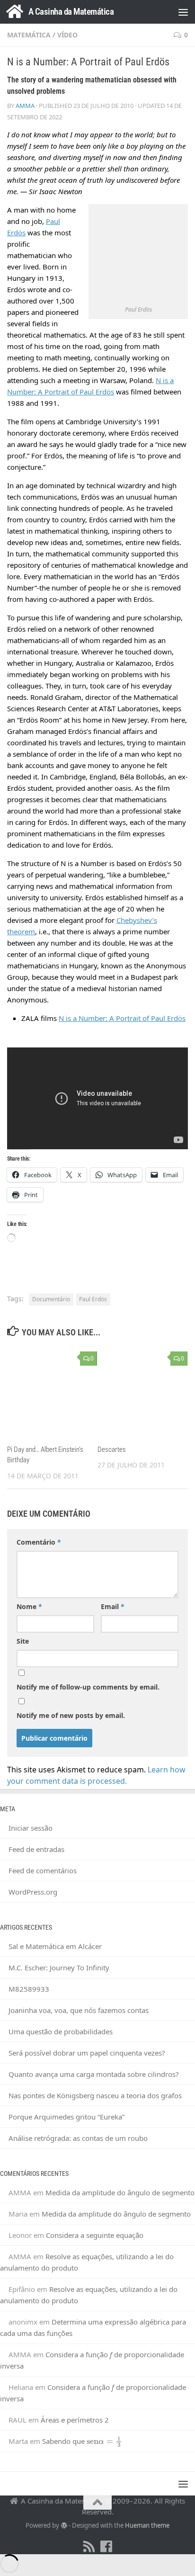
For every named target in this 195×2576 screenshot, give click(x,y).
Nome (29, 1606)
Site (23, 1641)
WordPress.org (33, 1892)
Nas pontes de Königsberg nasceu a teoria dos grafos (95, 2095)
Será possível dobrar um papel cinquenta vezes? (87, 2053)
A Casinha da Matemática (71, 12)
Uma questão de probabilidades (61, 2031)
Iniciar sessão (31, 1828)
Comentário (39, 1542)
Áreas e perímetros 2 (75, 2420)
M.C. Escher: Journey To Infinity (59, 1968)
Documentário (51, 1299)
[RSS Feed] (89, 2547)
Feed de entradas (36, 1849)
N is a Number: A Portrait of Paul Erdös (122, 1018)
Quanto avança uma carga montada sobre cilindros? (94, 2074)
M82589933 (29, 1989)
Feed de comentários (43, 1870)
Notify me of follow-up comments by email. (88, 1687)
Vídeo (67, 35)
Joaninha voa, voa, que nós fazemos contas (79, 2010)
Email (113, 1606)
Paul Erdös (93, 1299)
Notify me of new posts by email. (71, 1715)
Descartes (112, 1449)
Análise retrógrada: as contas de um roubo (78, 2138)
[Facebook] (106, 2547)
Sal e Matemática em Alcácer (55, 1946)
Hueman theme (147, 2525)
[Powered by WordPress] (64, 2526)
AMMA (25, 106)
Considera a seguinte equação (95, 2235)
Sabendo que (79, 2441)
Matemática (29, 35)
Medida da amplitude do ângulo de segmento (120, 2192)
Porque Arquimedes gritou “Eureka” (66, 2117)
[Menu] (183, 12)
